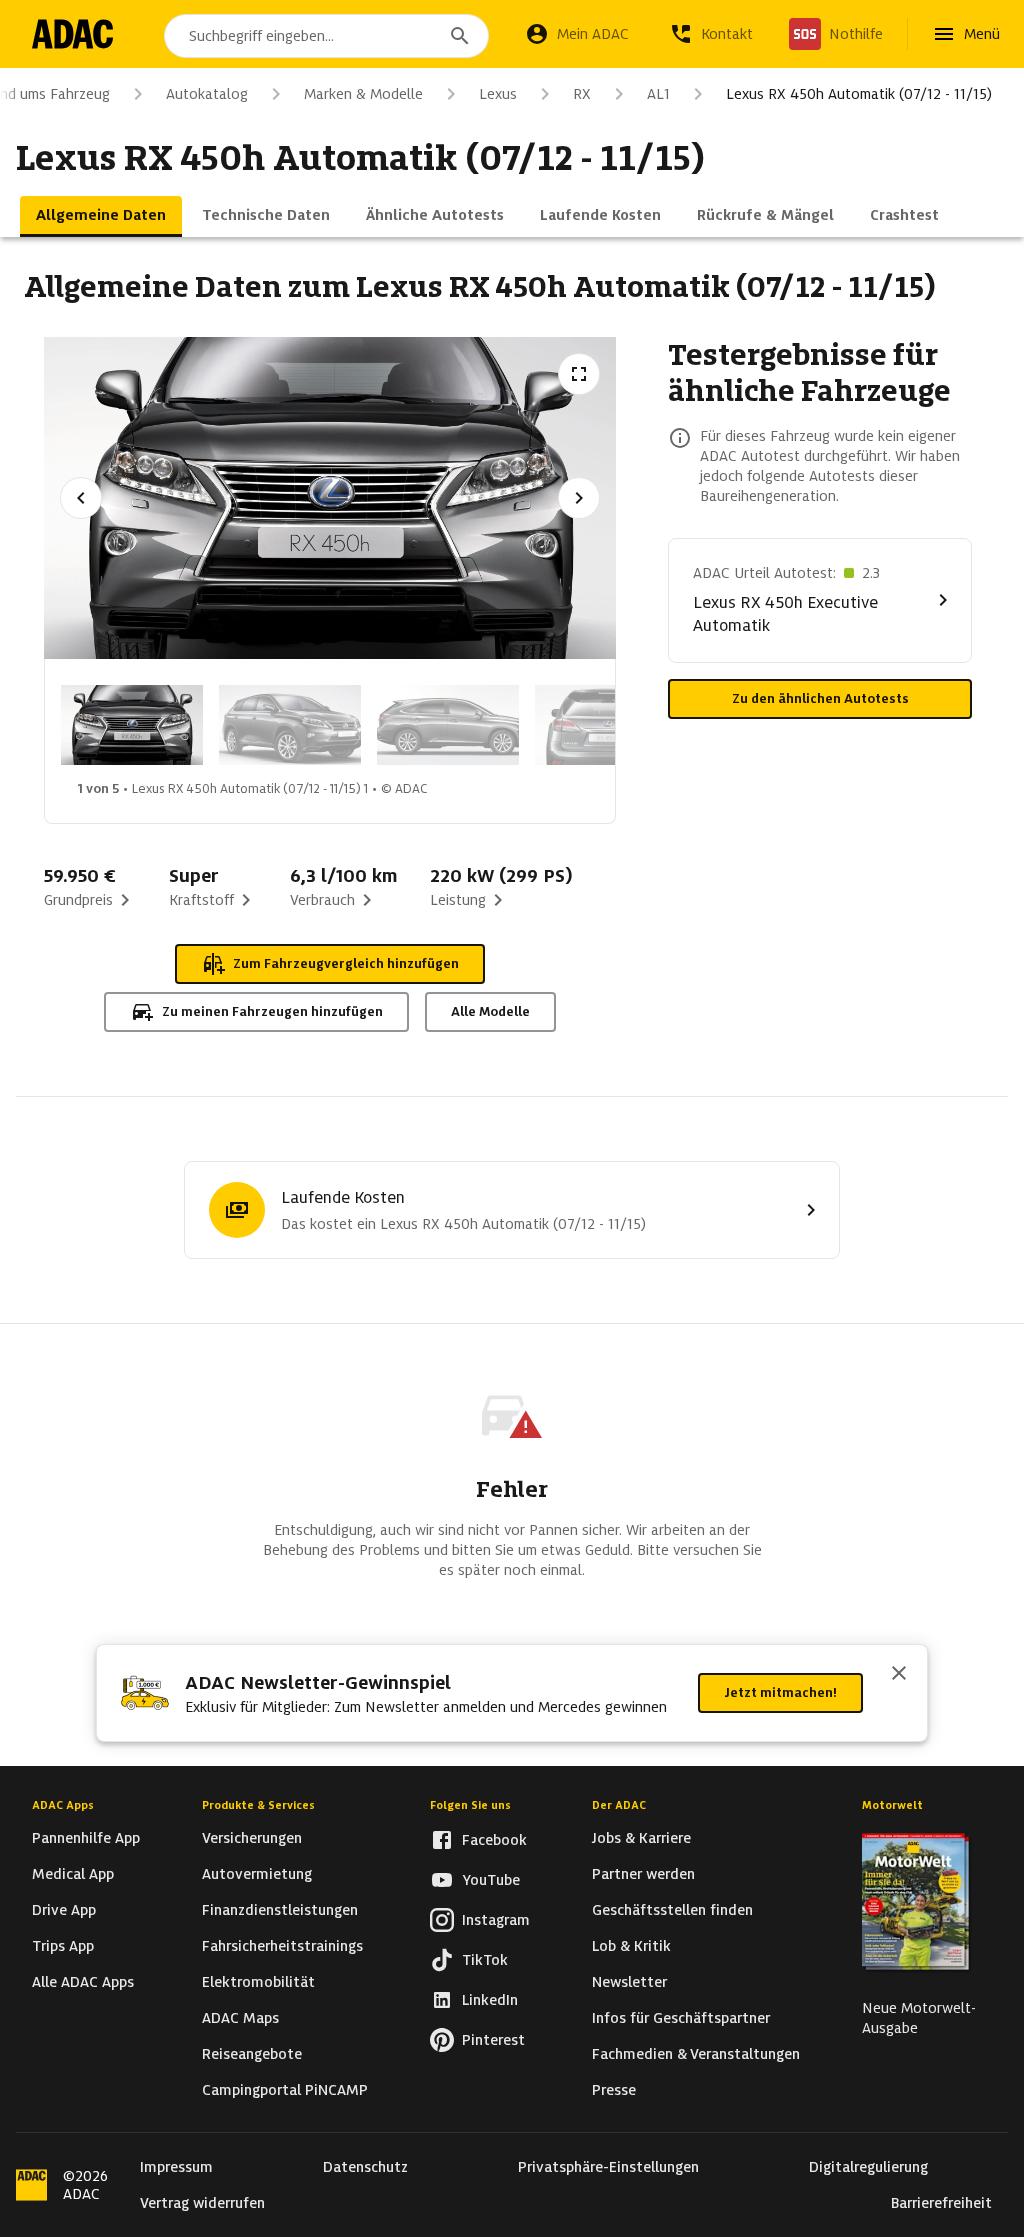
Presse (614, 2090)
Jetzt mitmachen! (780, 1692)
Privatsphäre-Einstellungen (608, 2167)
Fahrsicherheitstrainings (282, 1946)
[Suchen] (460, 36)
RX (582, 94)
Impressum (176, 2167)
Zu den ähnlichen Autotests (820, 698)
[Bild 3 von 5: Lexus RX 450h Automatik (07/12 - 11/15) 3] (448, 725)
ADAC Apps (63, 1805)
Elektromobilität (258, 1982)
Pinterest (493, 2040)
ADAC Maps (240, 2018)
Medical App (73, 1874)
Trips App (63, 1946)
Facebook (494, 1840)
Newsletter (629, 1982)
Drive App (64, 1910)
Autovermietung (257, 1874)
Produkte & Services (258, 1805)
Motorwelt (892, 1805)
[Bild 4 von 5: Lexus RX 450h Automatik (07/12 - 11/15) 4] (606, 725)
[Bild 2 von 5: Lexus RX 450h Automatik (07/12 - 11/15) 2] (290, 725)
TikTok (485, 1960)
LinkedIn (490, 2000)
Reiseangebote (252, 2054)
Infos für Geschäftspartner (681, 2018)
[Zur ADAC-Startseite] (72, 34)
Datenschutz (365, 2167)
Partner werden (643, 1874)
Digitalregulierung (868, 2167)
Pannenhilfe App (86, 1838)
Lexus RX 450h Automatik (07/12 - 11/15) (859, 94)
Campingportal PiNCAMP (285, 2090)
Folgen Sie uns (470, 1805)
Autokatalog (207, 94)
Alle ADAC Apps (83, 1982)
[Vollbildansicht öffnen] (579, 374)
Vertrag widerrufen (202, 2203)
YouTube (491, 1880)
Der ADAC (619, 1805)
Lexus (498, 94)
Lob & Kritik (631, 1946)
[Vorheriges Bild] (81, 498)
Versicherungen (252, 1838)
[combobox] (326, 36)
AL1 (658, 94)
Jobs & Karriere (641, 1838)
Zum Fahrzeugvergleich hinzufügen (346, 963)
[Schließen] (899, 1675)
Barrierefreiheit (941, 2203)
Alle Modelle (490, 1011)
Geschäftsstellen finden (672, 1910)
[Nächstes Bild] (579, 498)
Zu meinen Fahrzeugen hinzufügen (272, 1011)
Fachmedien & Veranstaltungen (696, 2054)
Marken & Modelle (363, 94)
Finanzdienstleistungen (280, 1910)
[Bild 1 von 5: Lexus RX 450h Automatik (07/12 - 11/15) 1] (132, 725)
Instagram (496, 1920)
